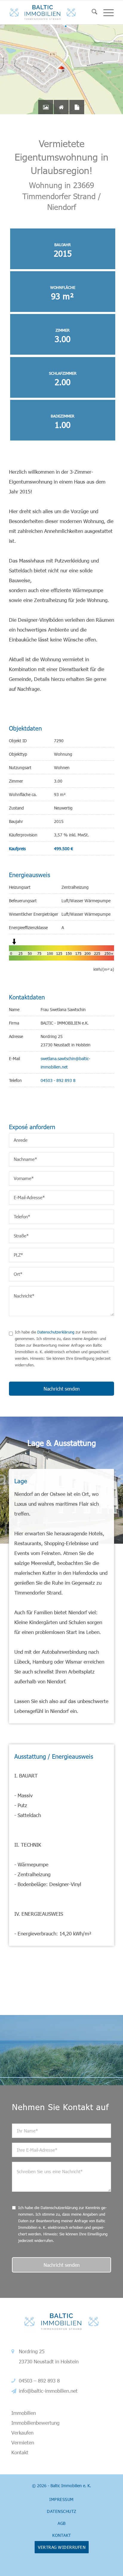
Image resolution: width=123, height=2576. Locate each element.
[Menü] (106, 12)
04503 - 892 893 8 (58, 1080)
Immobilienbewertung (35, 2423)
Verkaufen (22, 2432)
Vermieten (23, 2442)
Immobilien (24, 2413)
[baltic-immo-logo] (51, 12)
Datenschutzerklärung (56, 1332)
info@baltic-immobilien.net (48, 2391)
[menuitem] (92, 12)
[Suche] (92, 12)
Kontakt (20, 2452)
